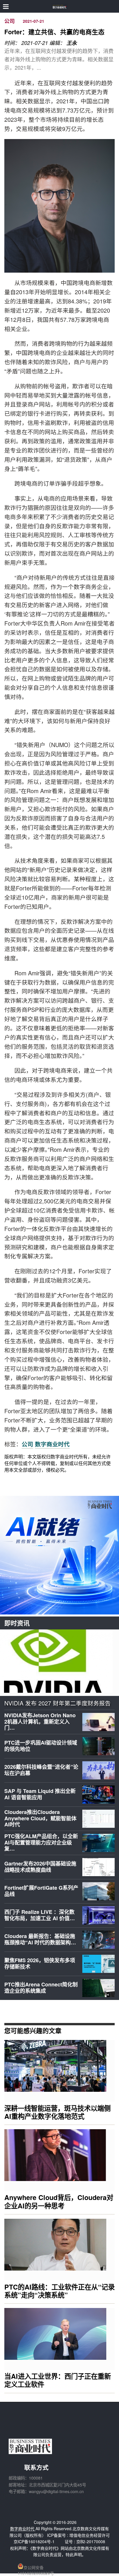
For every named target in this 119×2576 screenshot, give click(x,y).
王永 (72, 43)
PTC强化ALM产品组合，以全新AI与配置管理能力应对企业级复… (41, 1842)
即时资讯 (17, 1623)
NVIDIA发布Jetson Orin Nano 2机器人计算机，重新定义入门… (40, 1721)
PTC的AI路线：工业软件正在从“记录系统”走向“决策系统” (59, 2291)
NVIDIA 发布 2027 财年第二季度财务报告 (57, 1703)
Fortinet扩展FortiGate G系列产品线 (41, 1891)
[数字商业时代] (60, 6)
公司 (10, 21)
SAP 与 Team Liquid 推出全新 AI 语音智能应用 (40, 1794)
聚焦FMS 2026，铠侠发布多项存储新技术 (40, 1963)
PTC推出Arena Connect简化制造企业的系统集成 (41, 1988)
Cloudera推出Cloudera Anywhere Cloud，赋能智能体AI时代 (40, 1818)
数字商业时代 (52, 1444)
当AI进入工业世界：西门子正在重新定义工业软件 (58, 2380)
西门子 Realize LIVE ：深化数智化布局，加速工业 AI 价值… (40, 1915)
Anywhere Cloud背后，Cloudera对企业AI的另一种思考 (59, 2201)
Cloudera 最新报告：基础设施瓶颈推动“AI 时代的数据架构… (40, 1939)
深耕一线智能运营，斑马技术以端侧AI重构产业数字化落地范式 (57, 2112)
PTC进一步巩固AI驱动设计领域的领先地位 (41, 1746)
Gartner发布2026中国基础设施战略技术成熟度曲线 (40, 1867)
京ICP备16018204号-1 (34, 2541)
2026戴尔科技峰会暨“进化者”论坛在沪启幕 (41, 1770)
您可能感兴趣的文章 (33, 2030)
